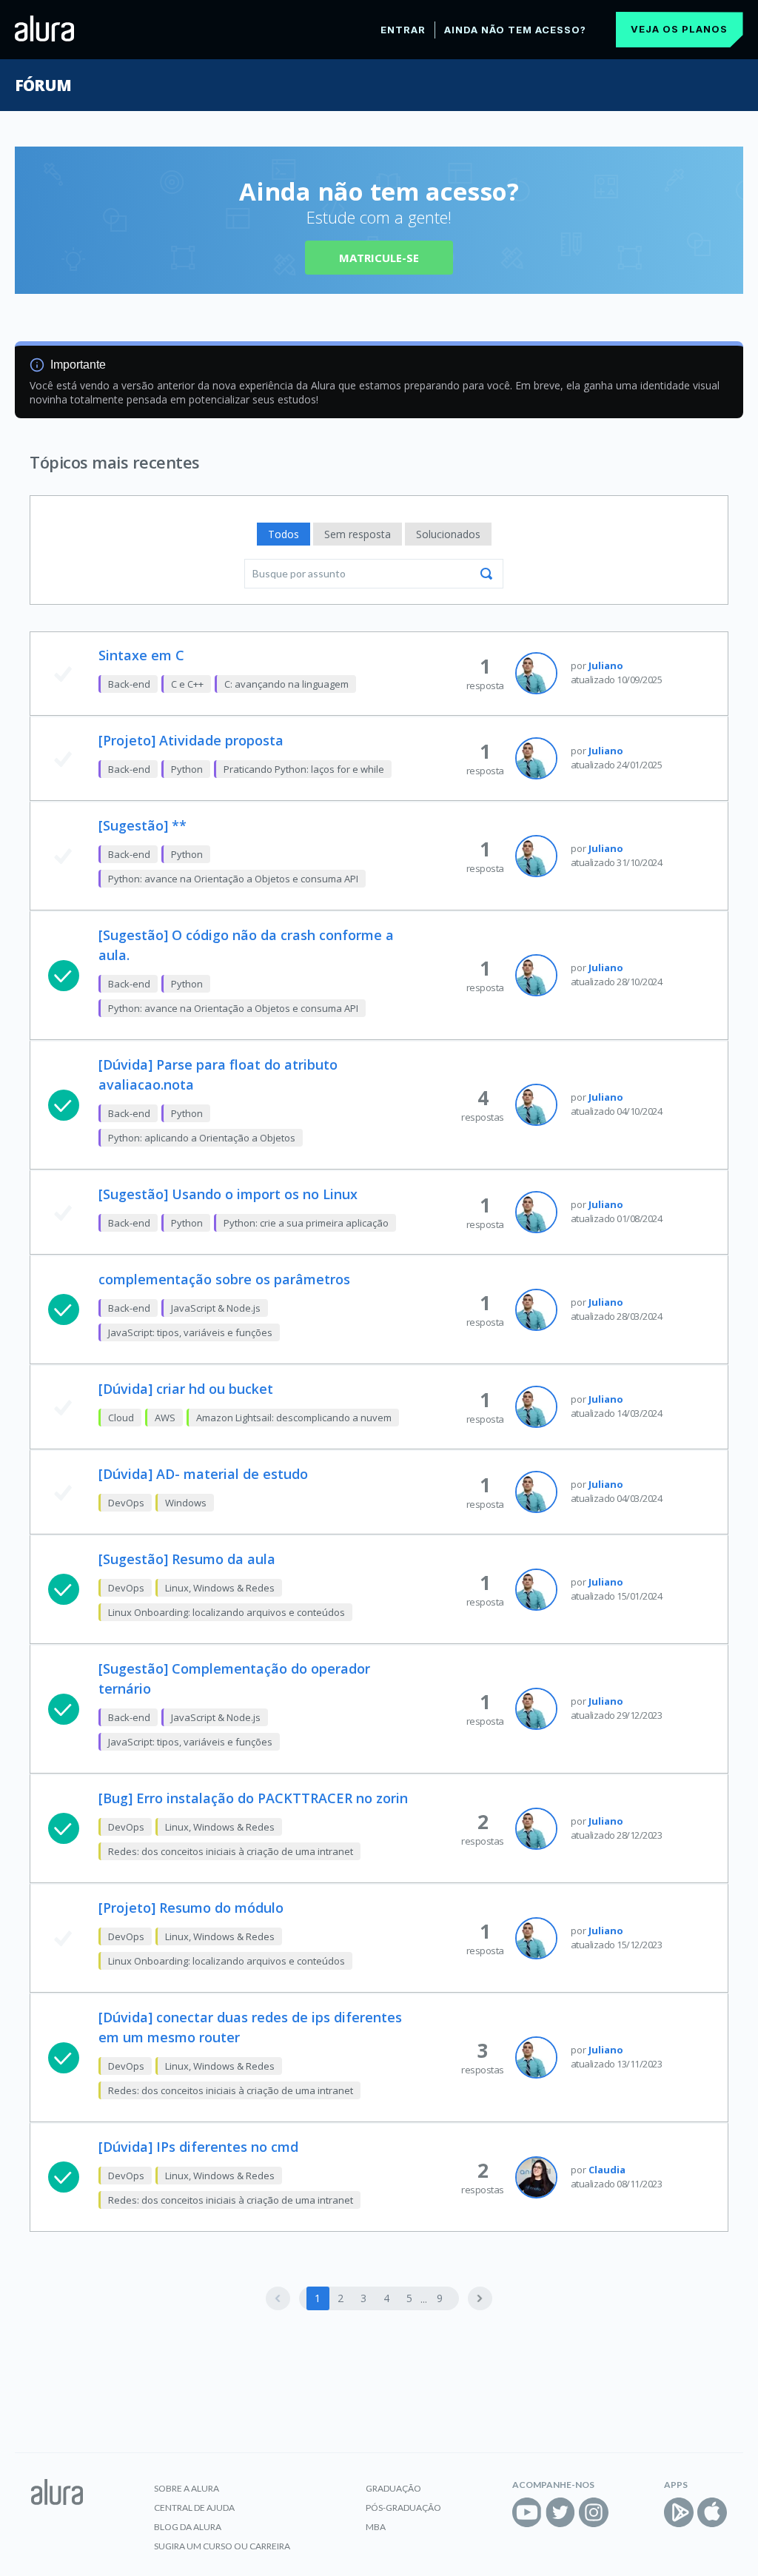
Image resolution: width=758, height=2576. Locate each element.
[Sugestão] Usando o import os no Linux (228, 1194)
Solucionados (448, 534)
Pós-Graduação (403, 2508)
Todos (284, 534)
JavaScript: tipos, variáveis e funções (190, 1332)
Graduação (393, 2488)
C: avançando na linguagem (286, 684)
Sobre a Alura (187, 2488)
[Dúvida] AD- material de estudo (203, 1474)
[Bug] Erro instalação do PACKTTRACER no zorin (253, 1798)
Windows (186, 1503)
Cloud (121, 1418)
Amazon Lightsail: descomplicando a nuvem (294, 1418)
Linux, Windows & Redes (220, 1588)
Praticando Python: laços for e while (304, 769)
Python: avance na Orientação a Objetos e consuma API (233, 879)
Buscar (486, 574)
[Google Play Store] (679, 2512)
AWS (165, 1418)
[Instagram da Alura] (594, 2512)
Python (187, 769)
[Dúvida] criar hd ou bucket (186, 1389)
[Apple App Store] (712, 2512)
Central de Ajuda (194, 2508)
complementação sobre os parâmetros (224, 1279)
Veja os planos (679, 29)
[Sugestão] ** (142, 825)
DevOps (126, 1503)
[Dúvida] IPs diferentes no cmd (198, 2147)
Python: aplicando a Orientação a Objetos (202, 1138)
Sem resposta (358, 534)
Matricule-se (379, 258)
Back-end (129, 684)
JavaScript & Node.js (216, 1308)
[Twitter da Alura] (560, 2512)
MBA (376, 2527)
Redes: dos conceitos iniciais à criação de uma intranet (231, 1851)
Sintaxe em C (141, 655)
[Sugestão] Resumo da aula (187, 1559)
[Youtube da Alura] (527, 2512)
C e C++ (187, 684)
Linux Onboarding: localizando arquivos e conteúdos (227, 1612)
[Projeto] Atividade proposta (191, 740)
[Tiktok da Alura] (627, 2512)
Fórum (43, 85)
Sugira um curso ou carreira (222, 2546)
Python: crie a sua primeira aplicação (306, 1223)
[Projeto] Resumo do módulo (191, 1908)
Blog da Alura (188, 2527)
